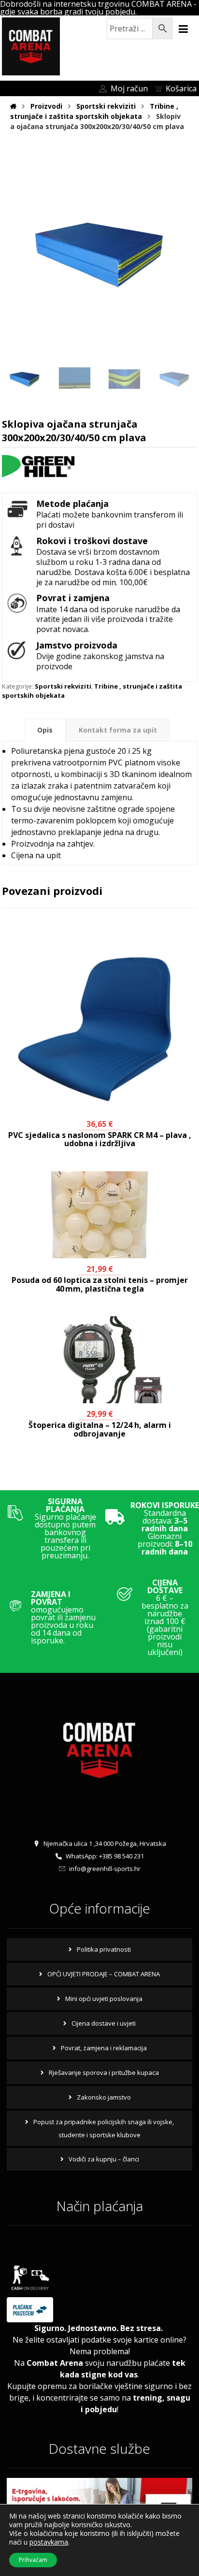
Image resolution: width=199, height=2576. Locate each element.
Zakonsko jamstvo (104, 2097)
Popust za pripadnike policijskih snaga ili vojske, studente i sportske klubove (104, 2128)
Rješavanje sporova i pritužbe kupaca (104, 2072)
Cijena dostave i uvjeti (104, 2023)
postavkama (49, 2542)
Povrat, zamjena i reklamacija (104, 2048)
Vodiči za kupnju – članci (104, 2159)
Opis (45, 730)
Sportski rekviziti (63, 686)
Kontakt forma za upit (118, 730)
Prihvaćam (33, 2560)
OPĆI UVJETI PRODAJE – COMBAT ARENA (104, 1974)
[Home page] (13, 106)
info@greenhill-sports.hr (105, 1869)
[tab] (45, 730)
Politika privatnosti (104, 1949)
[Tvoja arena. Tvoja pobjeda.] (31, 46)
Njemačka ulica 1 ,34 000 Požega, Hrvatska (105, 1843)
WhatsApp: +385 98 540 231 (105, 1856)
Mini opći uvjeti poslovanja (104, 1999)
